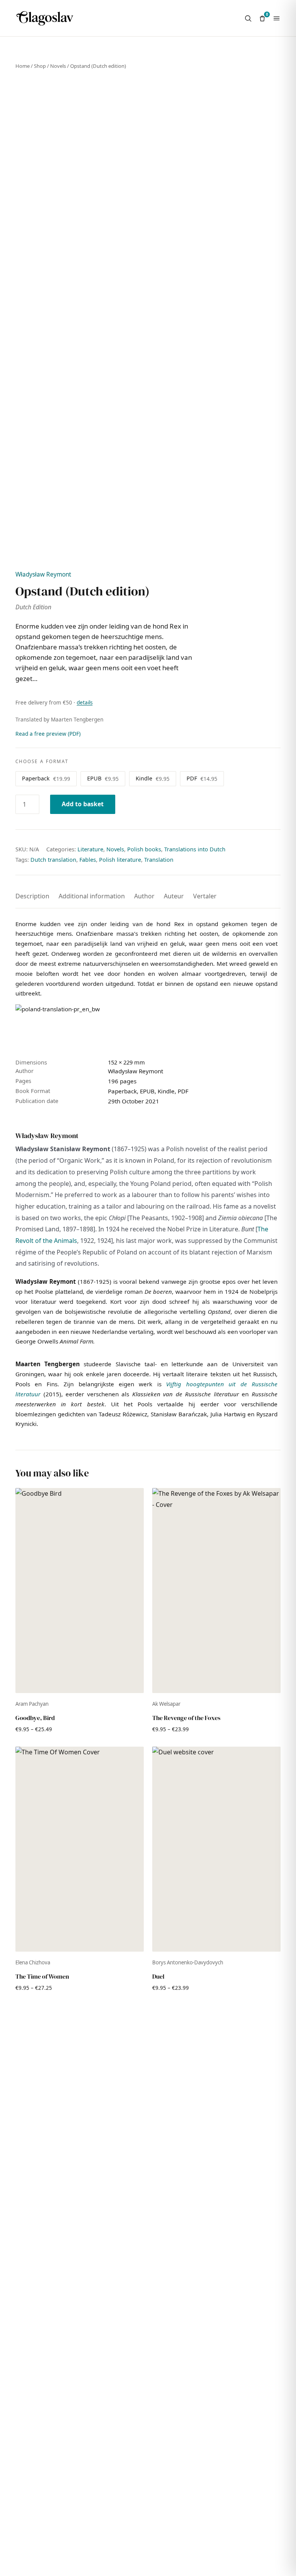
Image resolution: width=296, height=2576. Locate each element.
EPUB (103, 778)
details (85, 703)
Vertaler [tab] (205, 896)
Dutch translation (53, 860)
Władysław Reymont (43, 574)
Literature (90, 849)
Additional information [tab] (92, 896)
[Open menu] (277, 18)
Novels (58, 66)
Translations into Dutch (195, 849)
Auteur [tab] (174, 896)
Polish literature (120, 860)
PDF (202, 778)
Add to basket (83, 804)
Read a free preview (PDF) (48, 734)
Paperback (46, 778)
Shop (40, 66)
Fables (88, 860)
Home (23, 66)
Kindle (153, 778)
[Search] (248, 18)
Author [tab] (144, 896)
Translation (159, 860)
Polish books (144, 849)
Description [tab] (32, 896)
